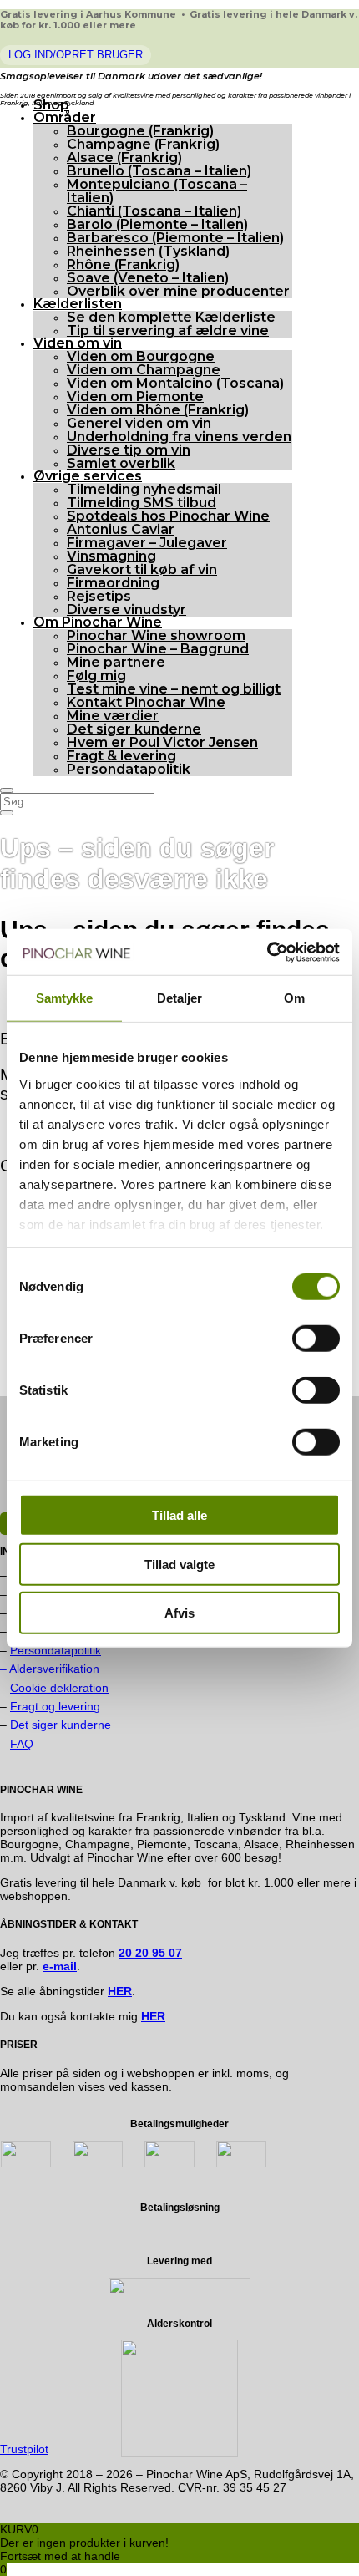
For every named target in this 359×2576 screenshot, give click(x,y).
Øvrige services (88, 476)
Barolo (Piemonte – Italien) (157, 224)
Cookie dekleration (59, 1688)
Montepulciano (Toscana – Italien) (157, 191)
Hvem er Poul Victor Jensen (162, 742)
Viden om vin (78, 343)
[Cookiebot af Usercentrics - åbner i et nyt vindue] (267, 952)
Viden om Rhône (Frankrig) (158, 410)
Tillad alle (179, 1515)
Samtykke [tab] (65, 998)
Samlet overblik (121, 463)
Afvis (179, 1613)
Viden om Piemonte (135, 396)
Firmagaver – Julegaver (147, 543)
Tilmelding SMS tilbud (142, 503)
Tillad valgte (179, 1564)
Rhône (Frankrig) (123, 264)
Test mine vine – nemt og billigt (174, 689)
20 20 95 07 (150, 1953)
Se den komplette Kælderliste (171, 317)
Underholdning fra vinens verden (179, 437)
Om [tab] (294, 998)
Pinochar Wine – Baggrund (158, 649)
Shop (51, 105)
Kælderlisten (78, 304)
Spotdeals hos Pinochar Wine (168, 516)
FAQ (22, 1744)
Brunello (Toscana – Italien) (159, 171)
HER (153, 2016)
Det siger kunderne (134, 729)
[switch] (316, 1339)
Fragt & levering (121, 756)
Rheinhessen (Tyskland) (148, 251)
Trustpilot (24, 2449)
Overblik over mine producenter (178, 291)
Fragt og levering (55, 1706)
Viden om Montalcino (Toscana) (175, 383)
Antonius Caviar (121, 529)
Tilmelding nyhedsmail (144, 489)
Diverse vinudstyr (126, 610)
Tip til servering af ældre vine (168, 330)
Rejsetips (99, 596)
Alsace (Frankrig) (124, 158)
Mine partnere (116, 662)
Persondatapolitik (129, 769)
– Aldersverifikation (50, 1669)
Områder (65, 117)
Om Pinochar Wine (98, 622)
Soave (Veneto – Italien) (148, 278)
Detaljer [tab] (180, 998)
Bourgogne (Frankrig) (140, 131)
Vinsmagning (111, 556)
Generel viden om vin (139, 423)
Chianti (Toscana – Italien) (154, 211)
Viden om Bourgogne (141, 356)
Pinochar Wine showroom (156, 635)
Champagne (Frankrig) (143, 144)
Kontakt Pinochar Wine (146, 702)
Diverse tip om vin (129, 450)
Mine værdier (113, 716)
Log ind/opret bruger (76, 55)
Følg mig (96, 676)
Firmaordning (113, 583)
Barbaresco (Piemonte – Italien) (175, 238)
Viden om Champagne (144, 370)
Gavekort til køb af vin (142, 569)
